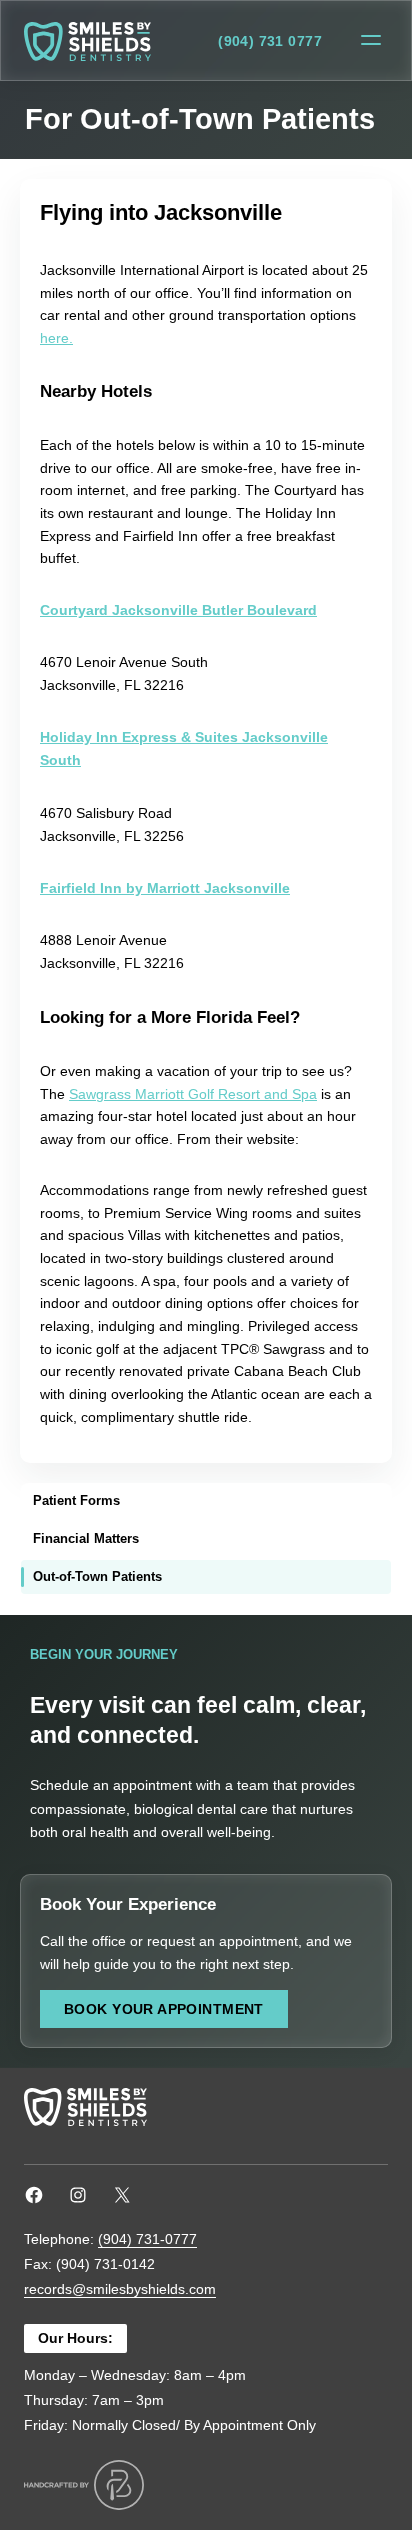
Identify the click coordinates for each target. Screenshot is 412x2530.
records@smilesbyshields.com (120, 2289)
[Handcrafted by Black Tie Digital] (84, 2485)
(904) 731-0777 (147, 2239)
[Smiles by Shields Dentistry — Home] (87, 41)
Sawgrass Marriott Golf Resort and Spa (193, 1094)
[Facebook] (34, 2195)
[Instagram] (78, 2195)
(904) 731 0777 (270, 41)
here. (56, 338)
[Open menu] (371, 41)
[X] (122, 2195)
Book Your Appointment (164, 2009)
